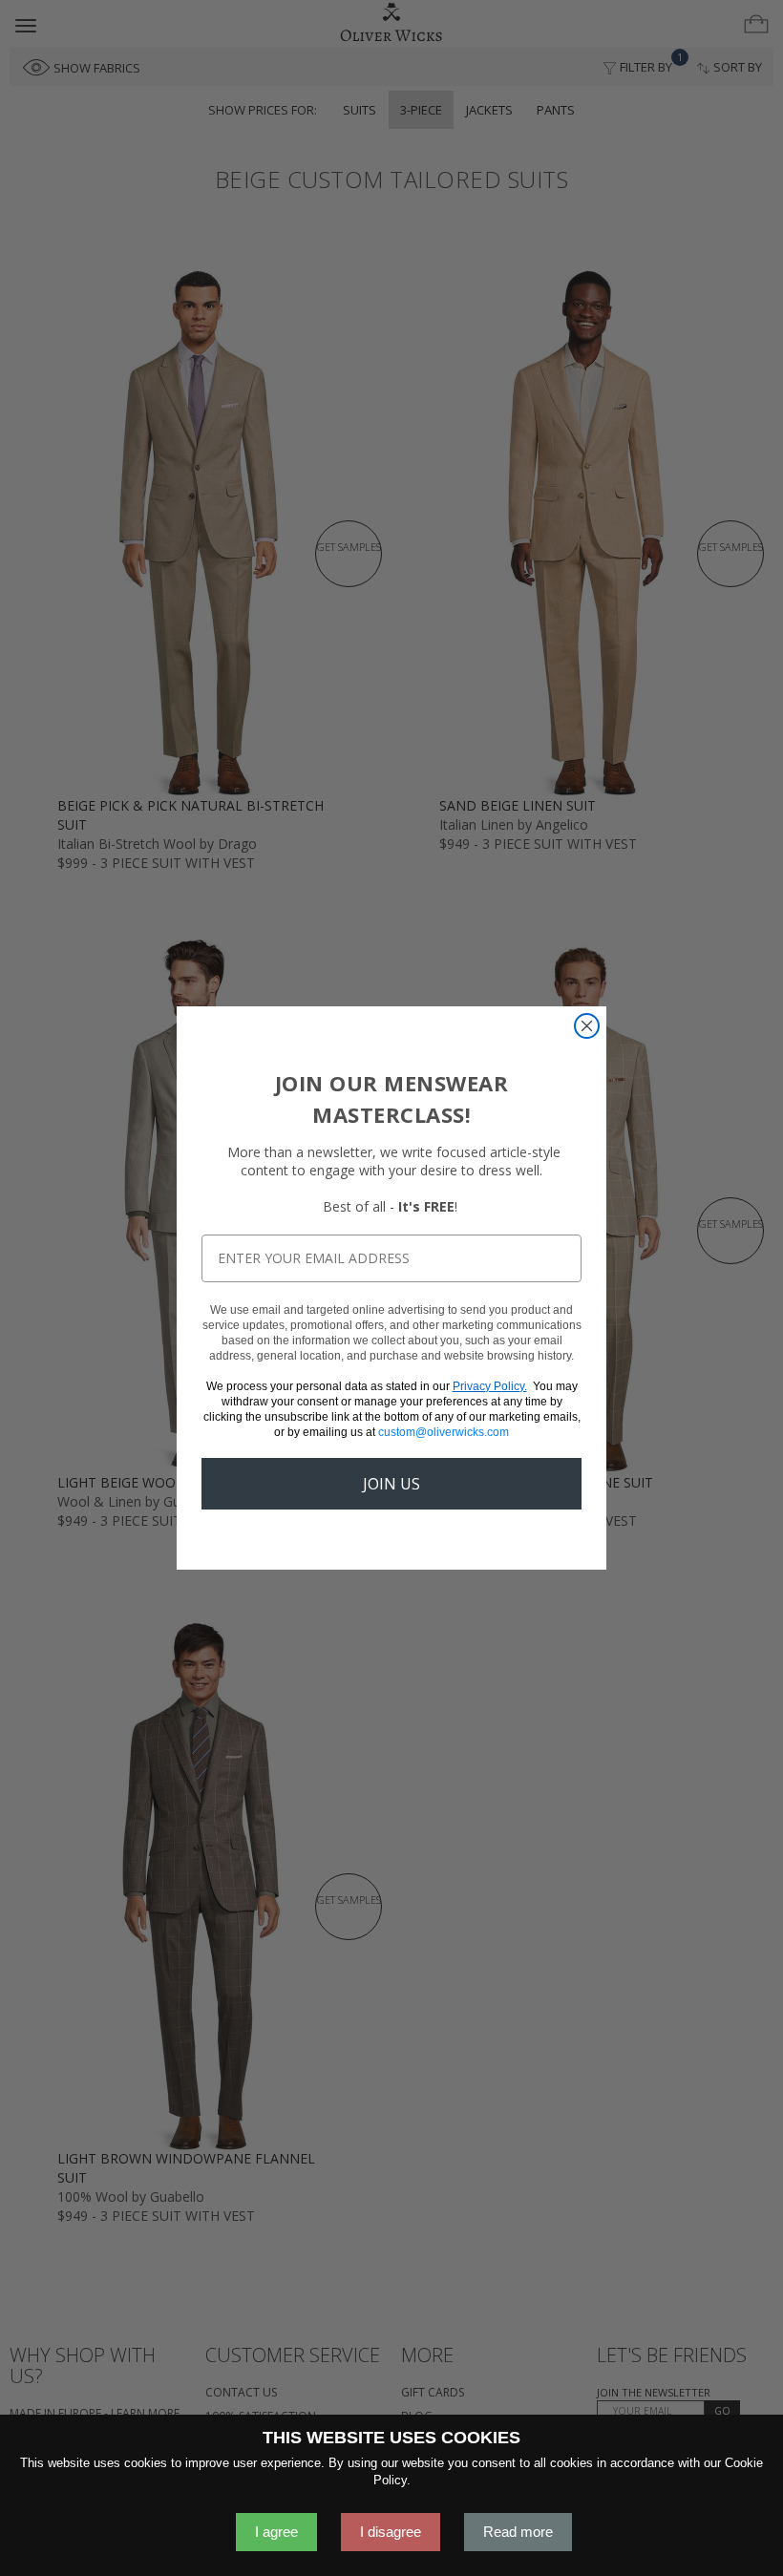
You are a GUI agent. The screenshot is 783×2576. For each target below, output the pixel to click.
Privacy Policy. (490, 1386)
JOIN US (391, 1484)
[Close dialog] (587, 1026)
